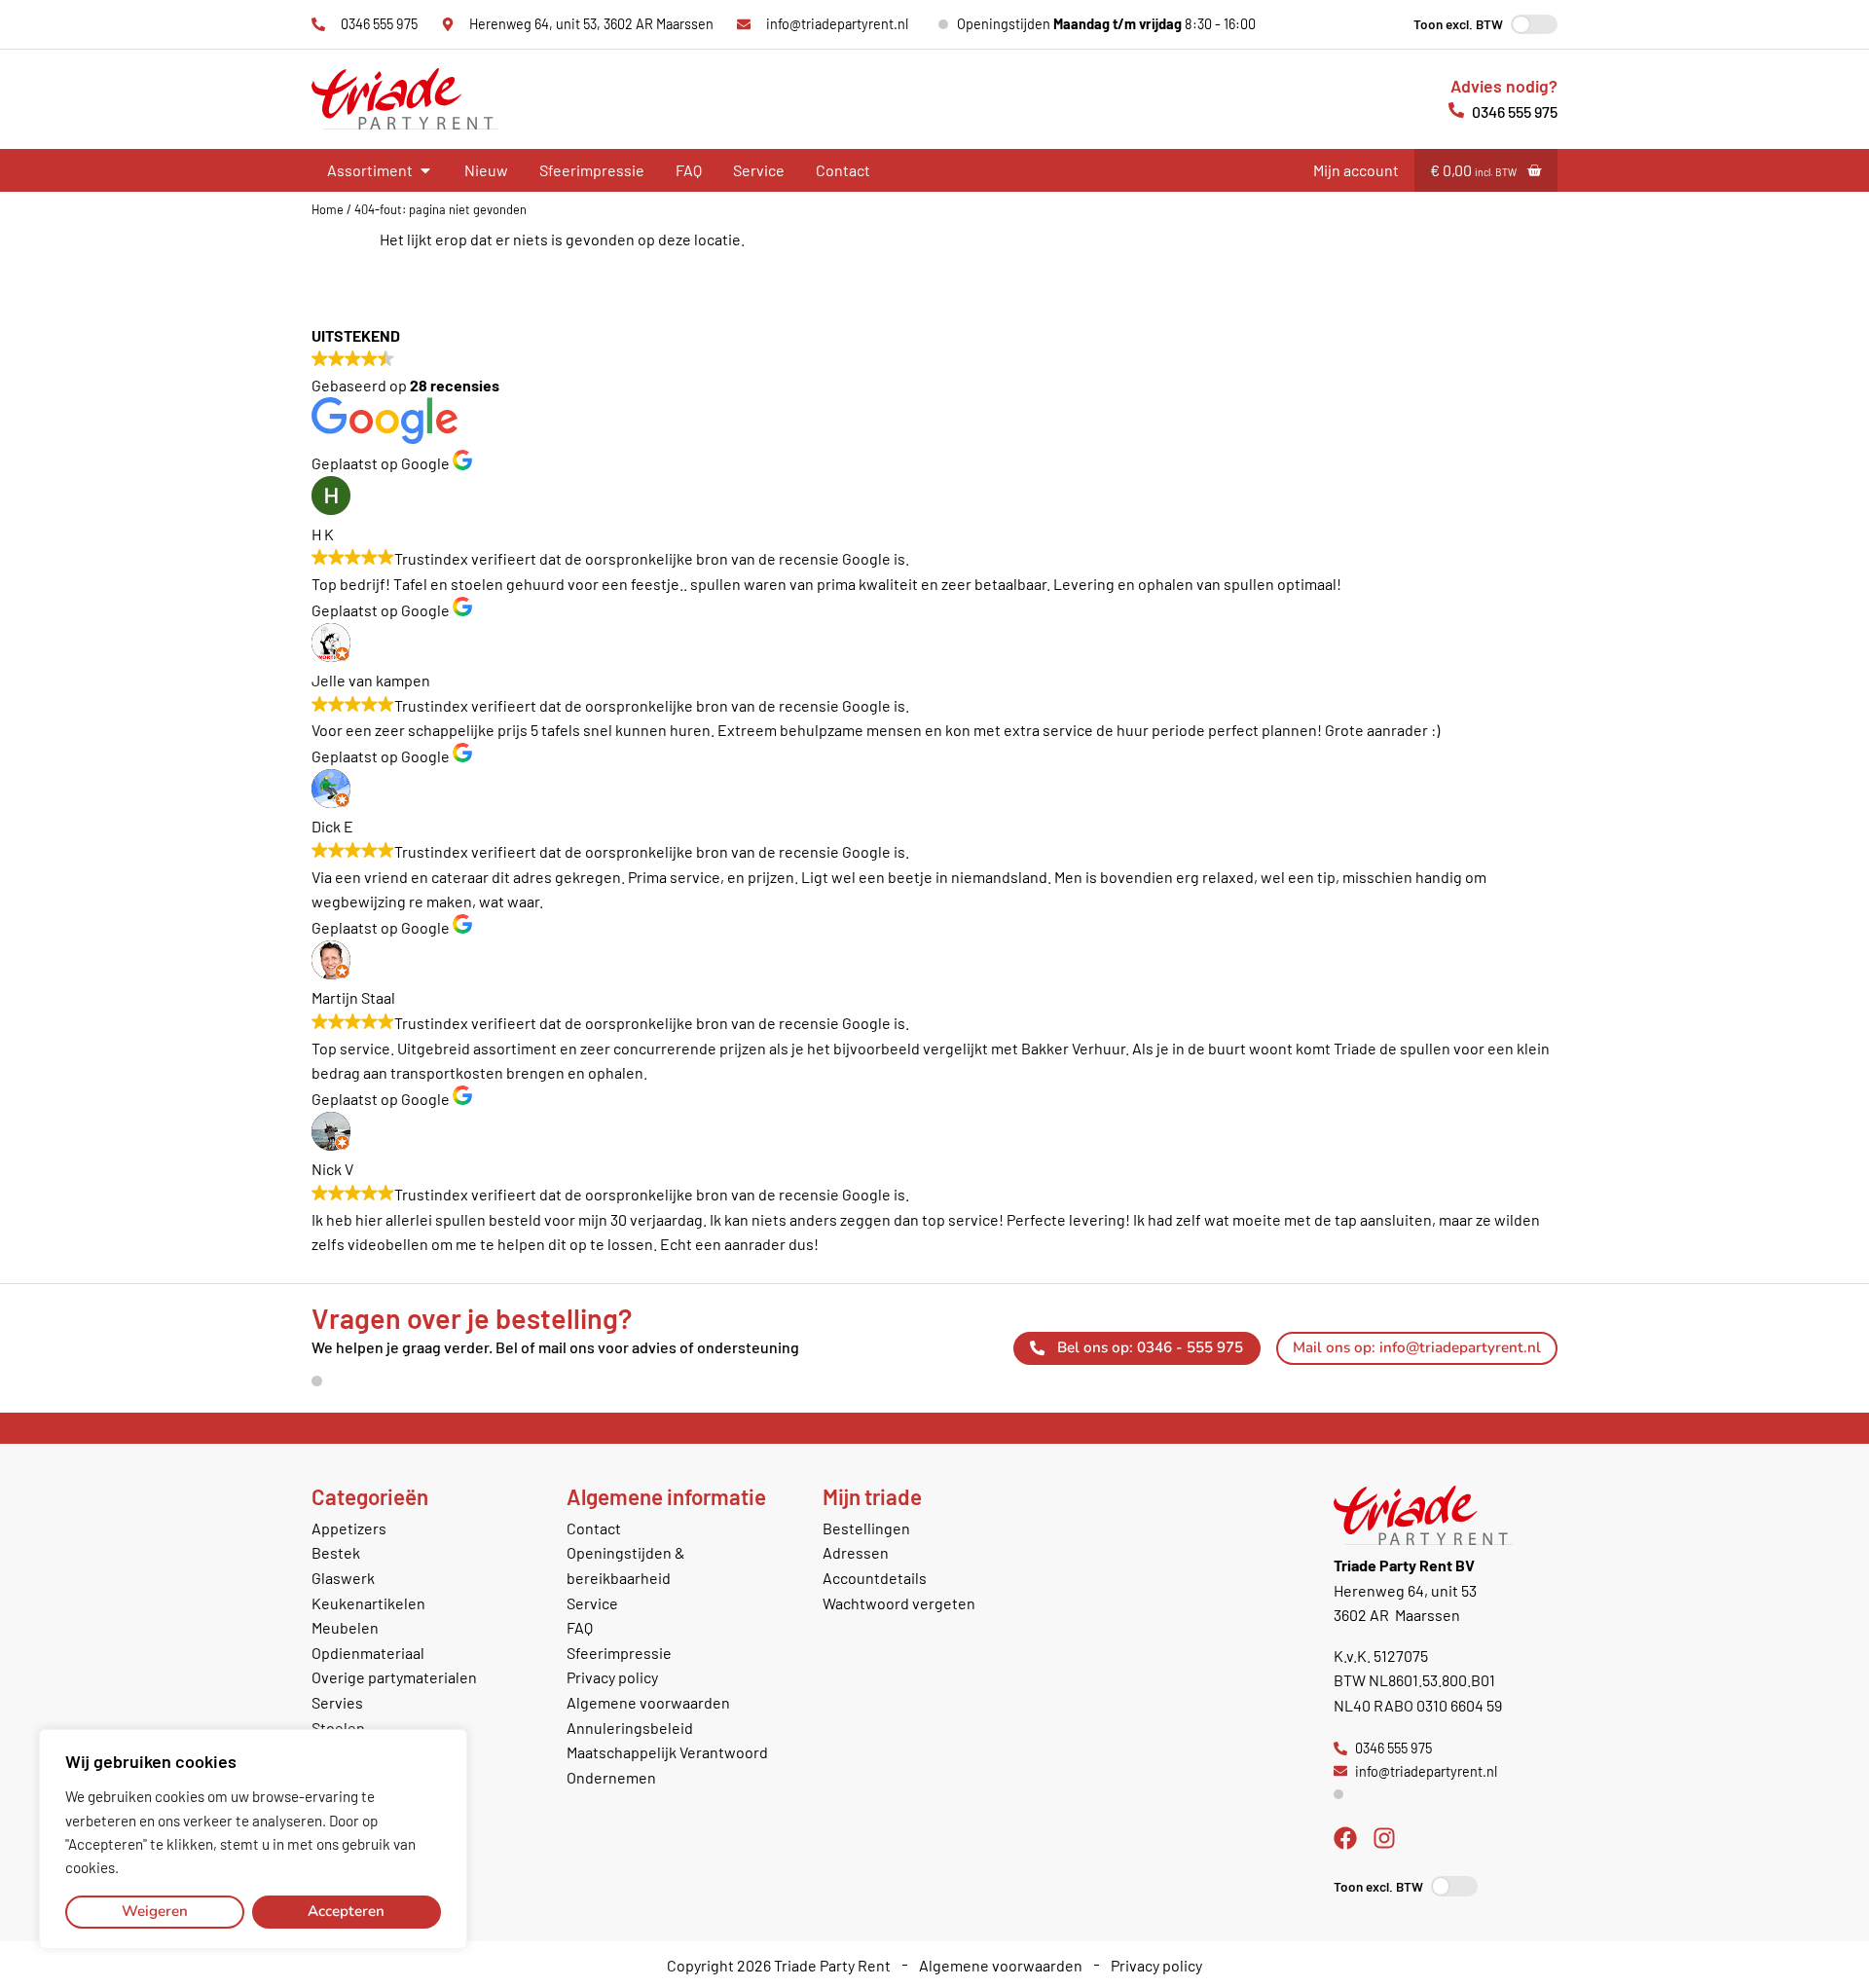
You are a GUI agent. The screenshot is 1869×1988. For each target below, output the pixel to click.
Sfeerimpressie (592, 170)
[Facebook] (1345, 1838)
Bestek (336, 1552)
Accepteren (346, 1911)
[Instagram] (1384, 1838)
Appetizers (349, 1528)
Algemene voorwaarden (648, 1702)
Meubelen (345, 1627)
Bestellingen (866, 1528)
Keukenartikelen (368, 1603)
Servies (337, 1702)
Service (759, 170)
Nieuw (486, 170)
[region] (253, 1839)
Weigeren (155, 1911)
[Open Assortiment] (425, 170)
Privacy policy (612, 1677)
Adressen (856, 1552)
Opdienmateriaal (368, 1653)
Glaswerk (343, 1578)
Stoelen (338, 1728)
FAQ (689, 170)
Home (328, 209)
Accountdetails (875, 1578)
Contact (843, 170)
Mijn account (1356, 170)
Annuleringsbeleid (630, 1728)
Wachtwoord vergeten (899, 1603)
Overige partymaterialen (394, 1677)
